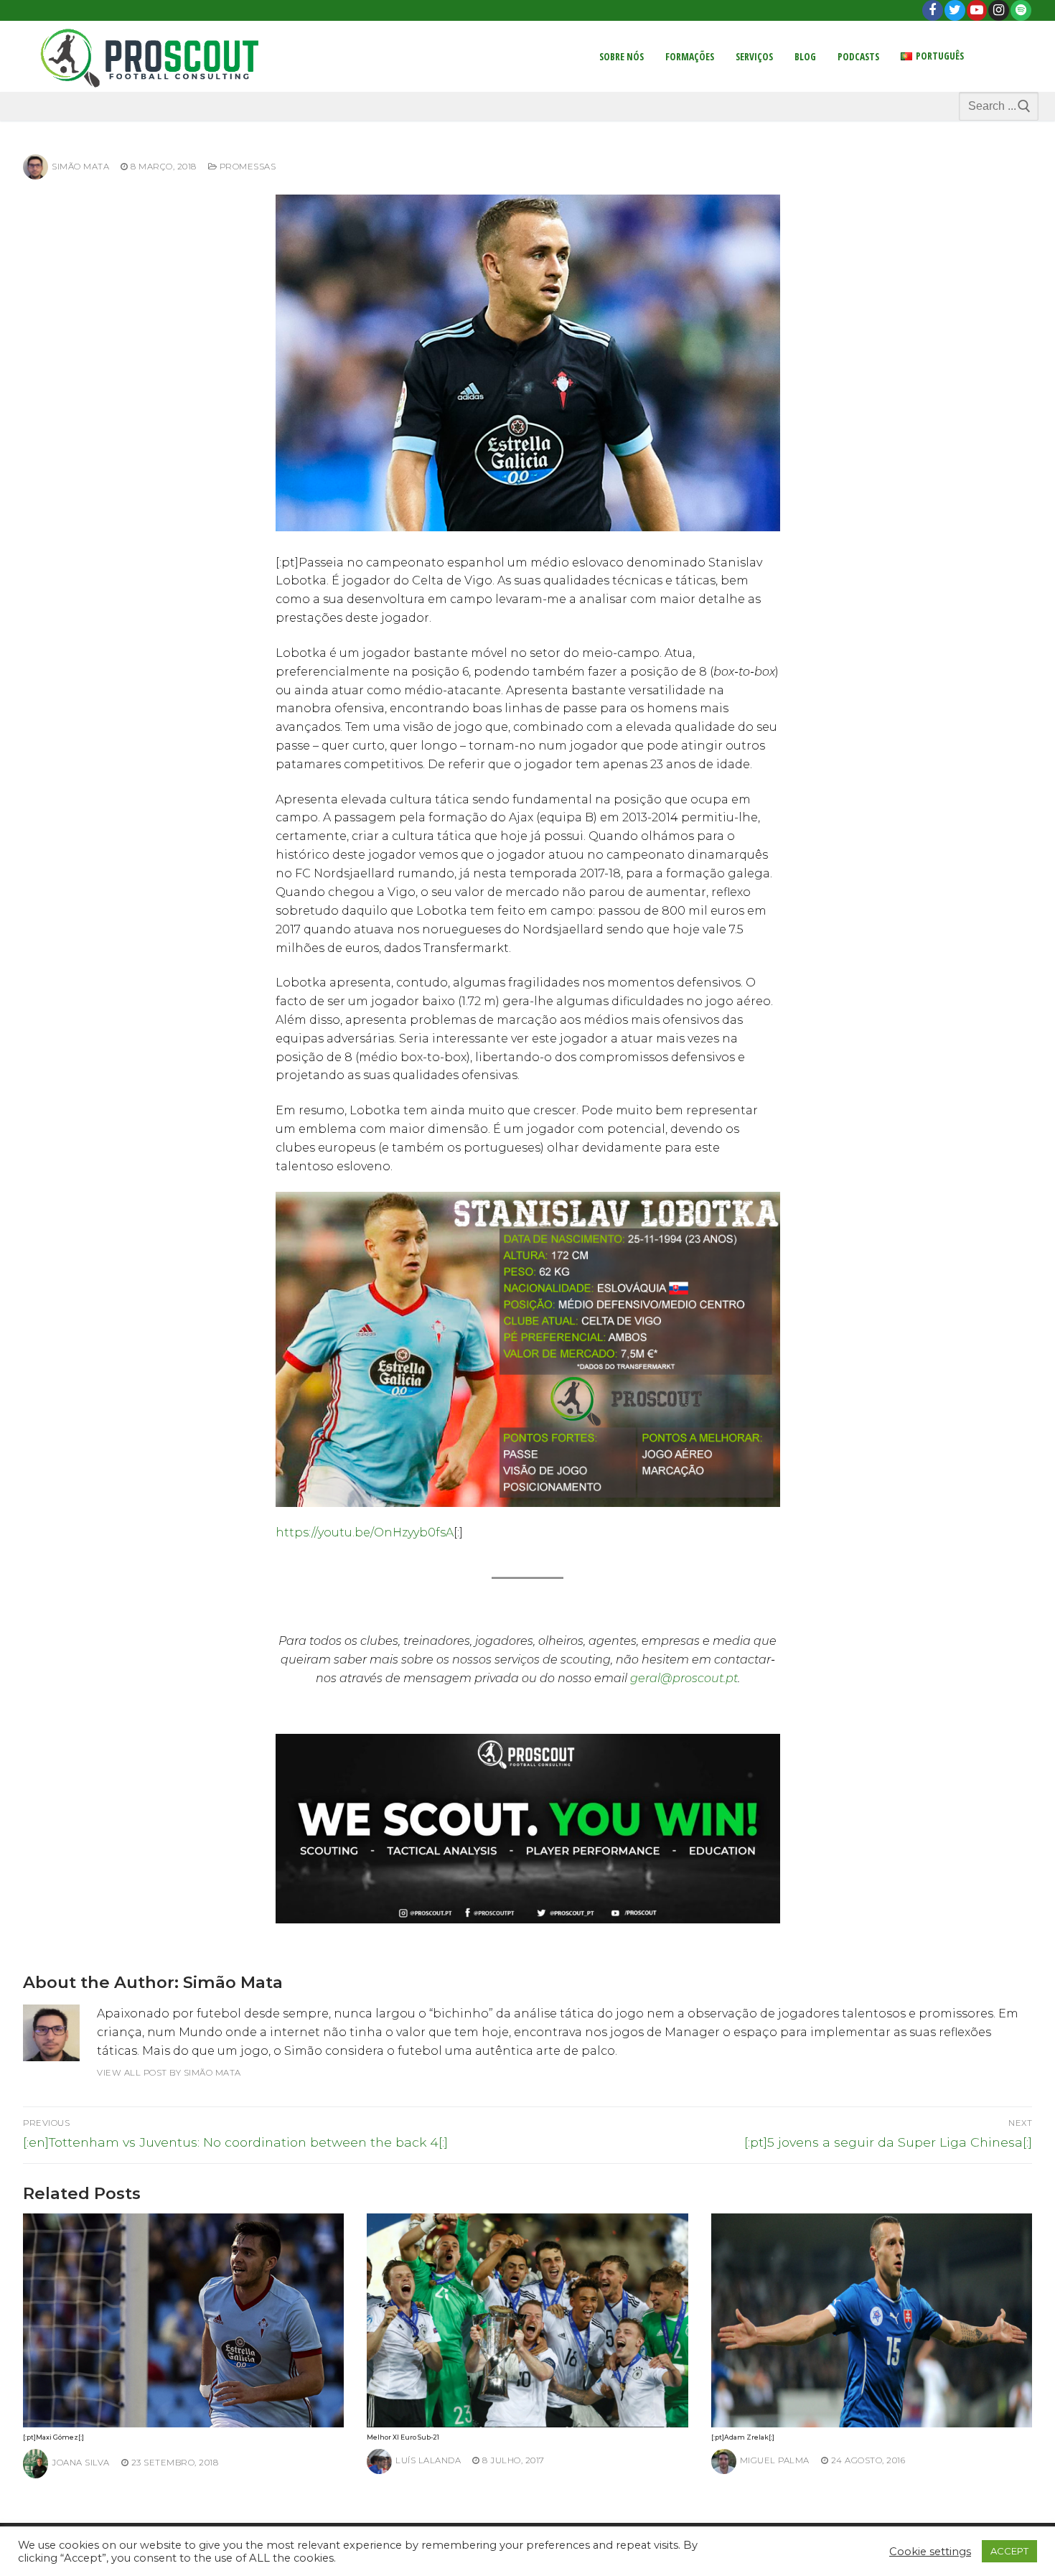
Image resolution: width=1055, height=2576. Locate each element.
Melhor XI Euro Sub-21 (403, 2437)
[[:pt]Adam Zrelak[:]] (872, 2320)
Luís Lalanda (428, 2460)
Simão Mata (80, 167)
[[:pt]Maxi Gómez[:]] (183, 2320)
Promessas (246, 167)
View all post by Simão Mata (169, 2073)
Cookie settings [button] (930, 2552)
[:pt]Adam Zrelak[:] (743, 2437)
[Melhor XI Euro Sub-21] (527, 2320)
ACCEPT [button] (1009, 2551)
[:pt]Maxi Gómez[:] (53, 2437)
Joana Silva (81, 2463)
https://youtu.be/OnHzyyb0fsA (365, 1532)
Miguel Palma (775, 2460)
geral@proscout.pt (684, 1678)
